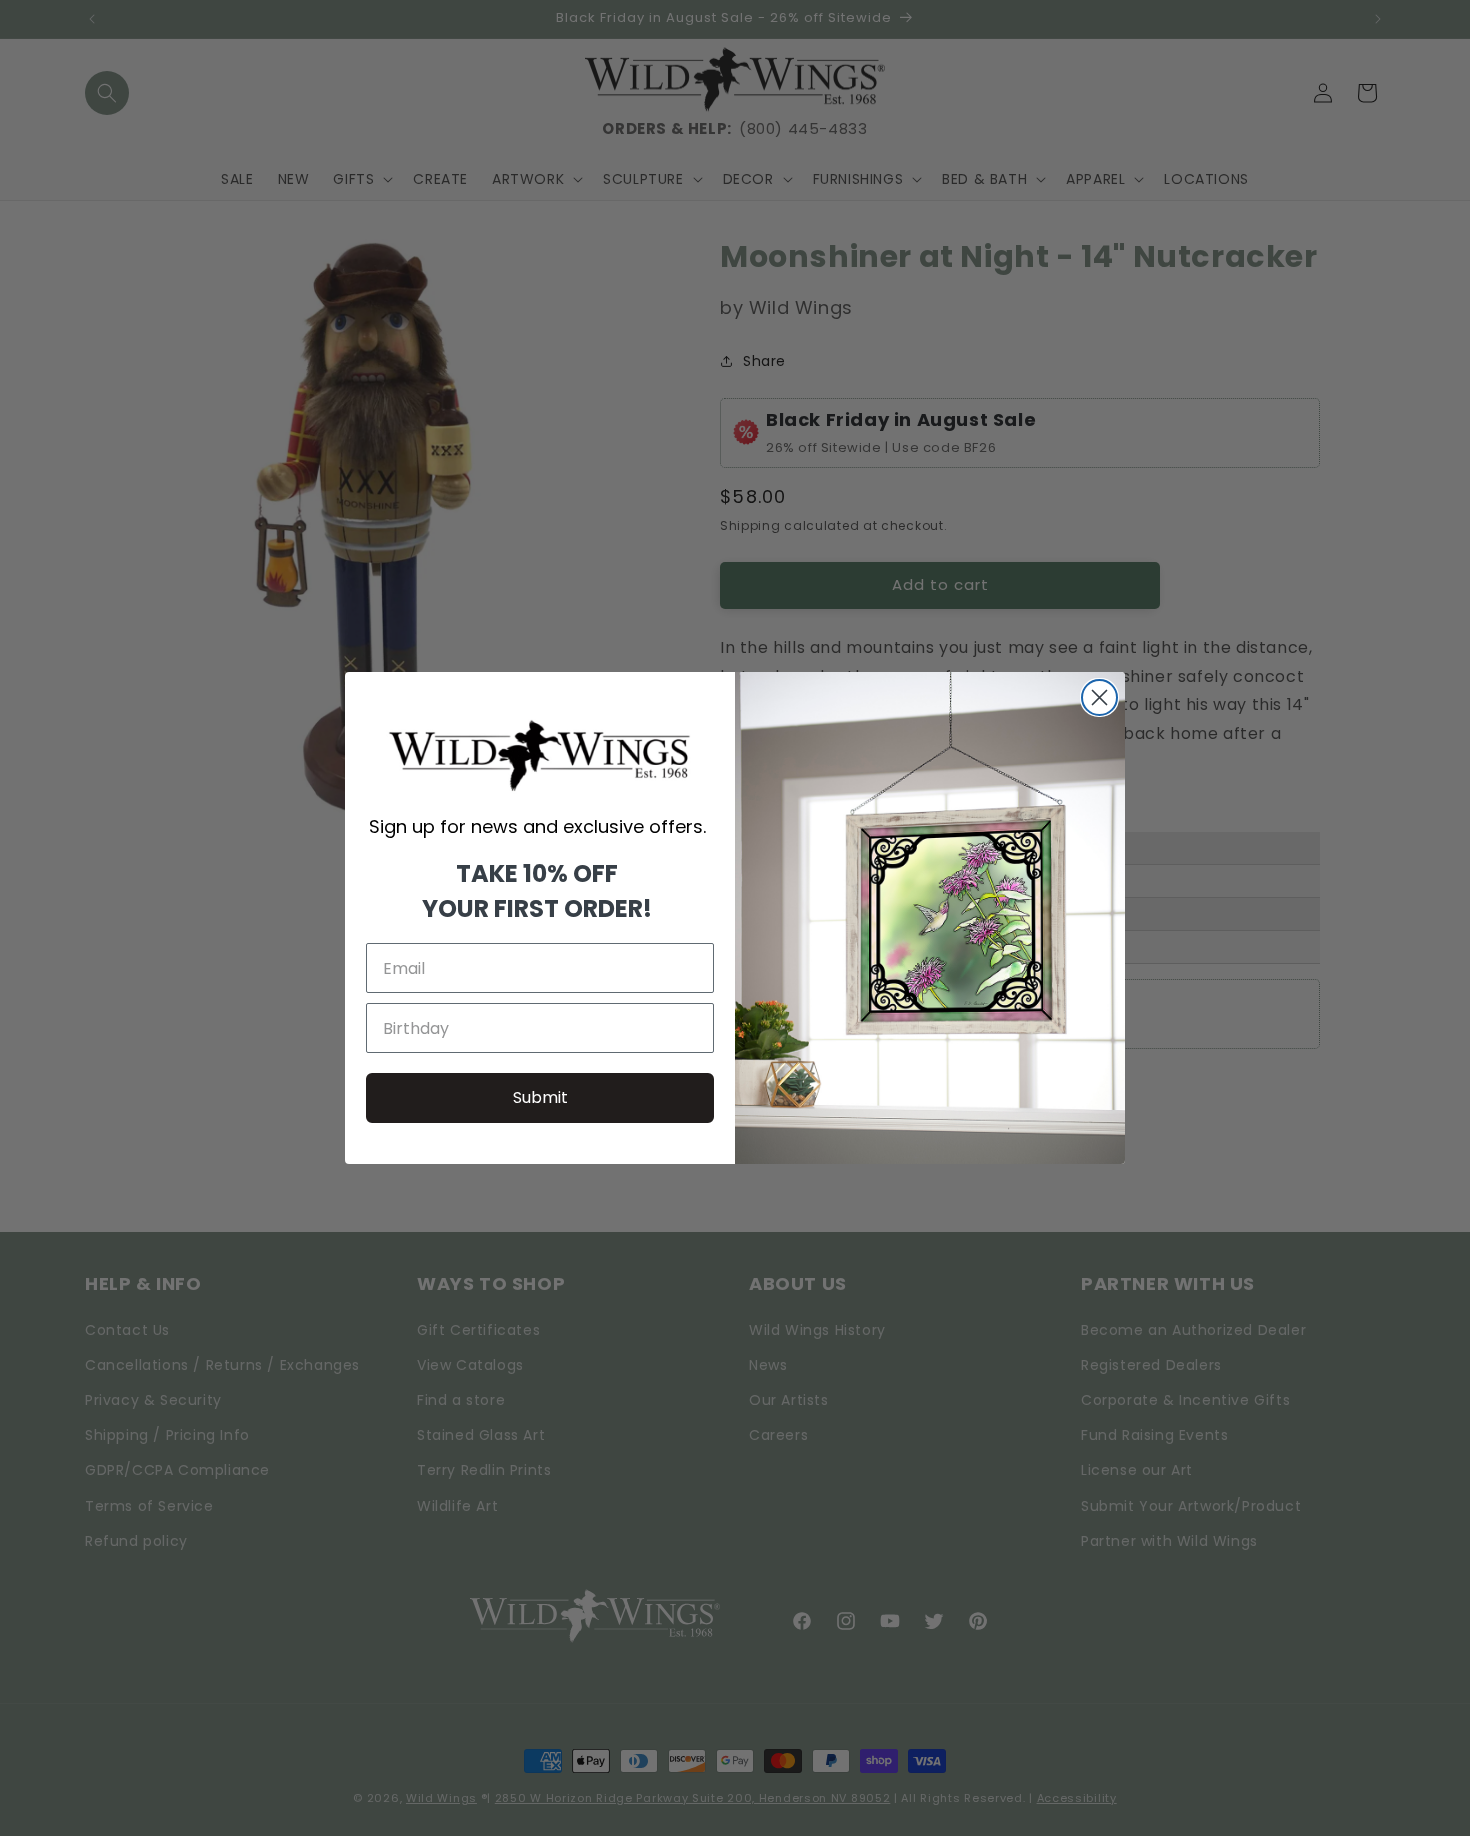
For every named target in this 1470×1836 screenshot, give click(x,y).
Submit (540, 1097)
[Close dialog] (1099, 697)
